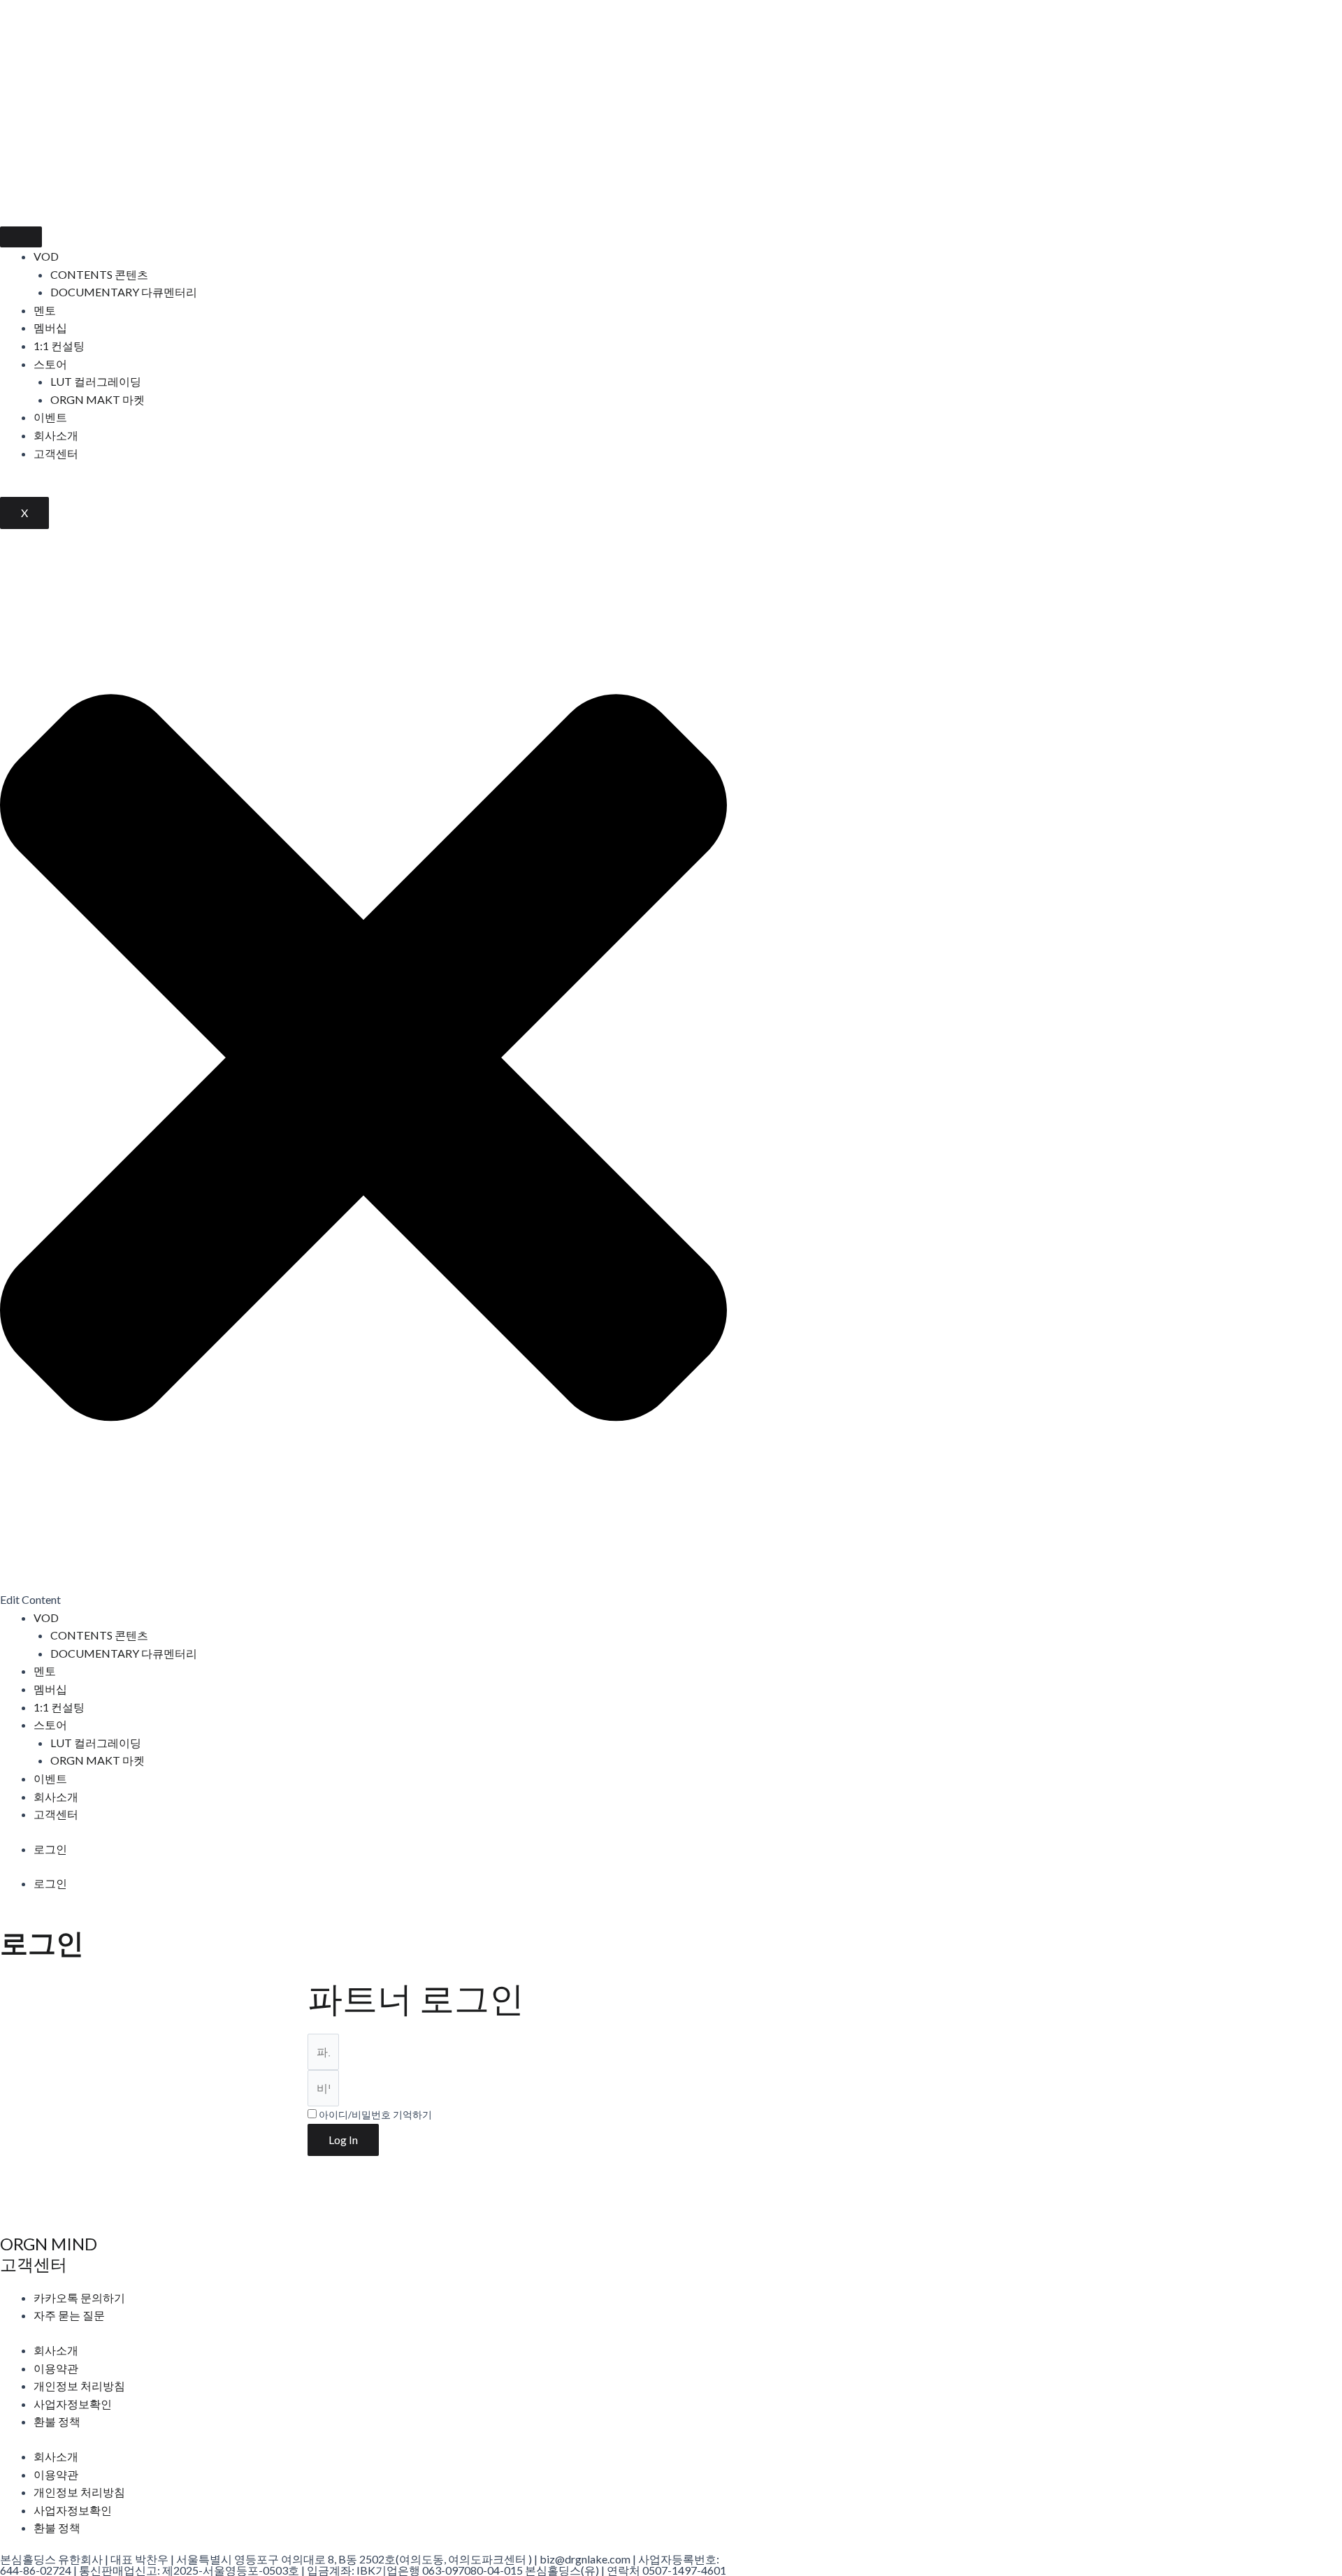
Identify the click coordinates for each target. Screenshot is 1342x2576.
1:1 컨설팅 (59, 346)
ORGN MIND (49, 2244)
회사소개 (56, 435)
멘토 (45, 310)
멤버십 (50, 327)
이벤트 (50, 417)
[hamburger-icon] (21, 237)
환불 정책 (57, 2421)
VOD (46, 256)
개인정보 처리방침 (79, 2386)
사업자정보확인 (73, 2404)
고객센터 (56, 453)
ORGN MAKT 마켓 (98, 399)
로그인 (50, 1849)
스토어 (50, 364)
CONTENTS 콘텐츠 (99, 274)
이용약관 (56, 2368)
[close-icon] (363, 1581)
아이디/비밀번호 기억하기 (374, 2115)
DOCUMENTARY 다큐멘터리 (124, 292)
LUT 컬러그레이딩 (96, 381)
